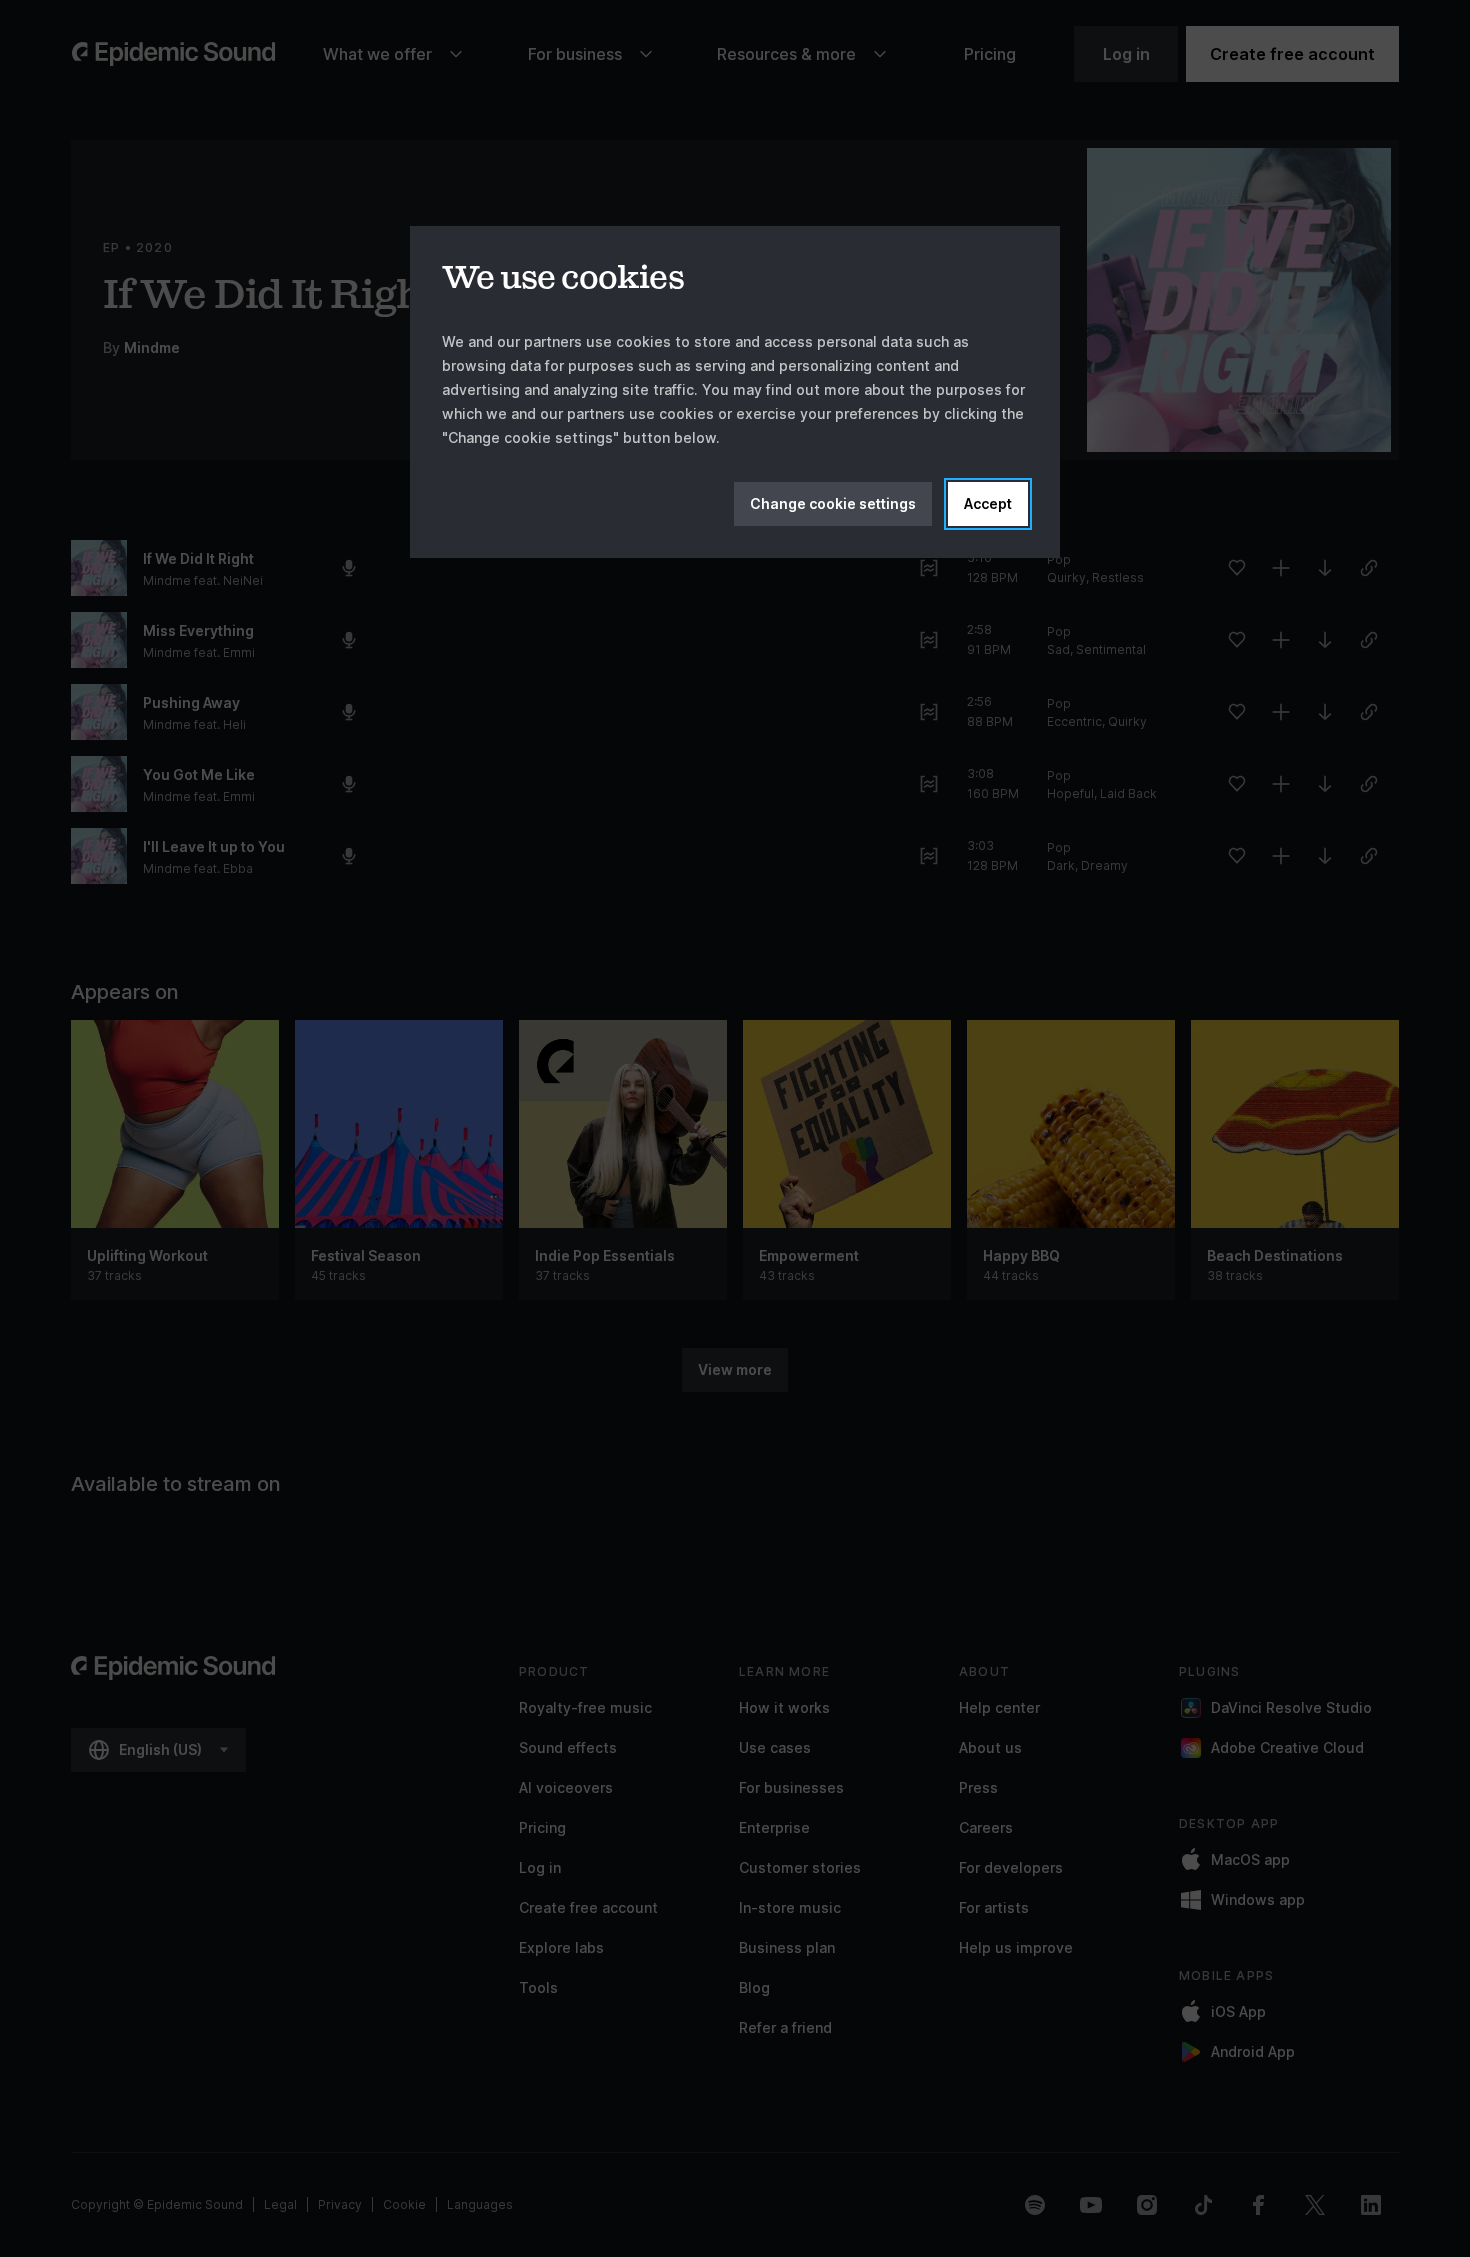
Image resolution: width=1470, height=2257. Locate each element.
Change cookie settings (833, 503)
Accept (988, 503)
